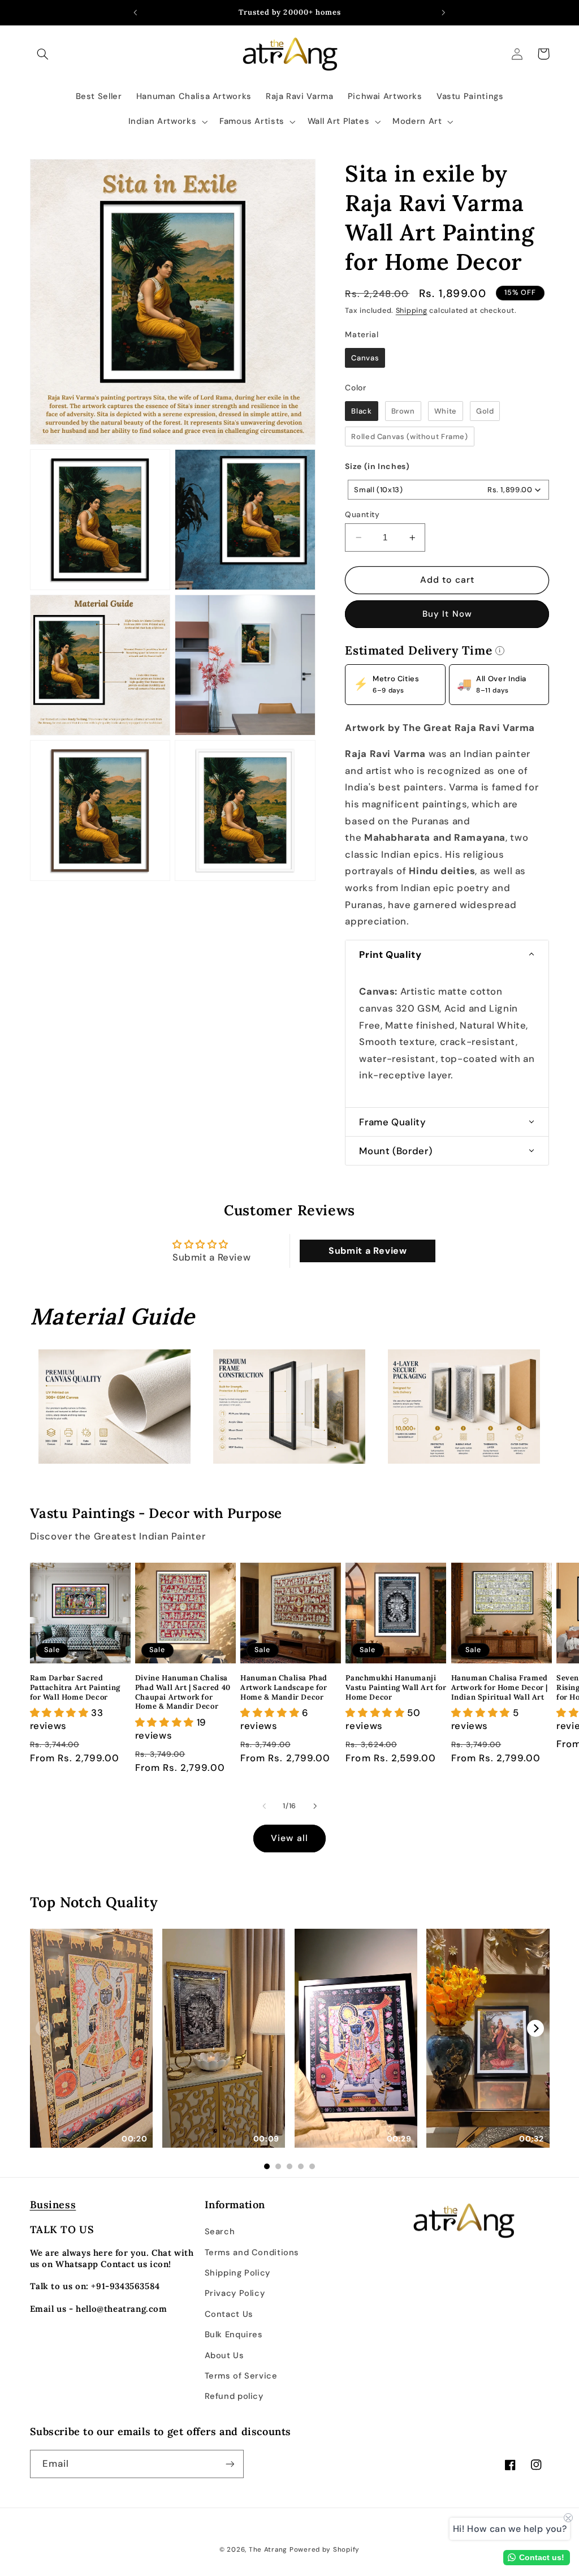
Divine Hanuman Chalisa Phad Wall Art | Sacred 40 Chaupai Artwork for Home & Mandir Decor (183, 1693)
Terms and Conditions (252, 2252)
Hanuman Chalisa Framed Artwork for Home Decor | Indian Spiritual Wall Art (500, 1688)
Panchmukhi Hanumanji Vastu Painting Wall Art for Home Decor (396, 1688)
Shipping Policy (237, 2273)
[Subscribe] (230, 2464)
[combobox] (448, 490)
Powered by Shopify (325, 2550)
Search (220, 2231)
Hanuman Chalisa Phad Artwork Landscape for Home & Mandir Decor (284, 1688)
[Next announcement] (444, 12)
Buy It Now (447, 614)
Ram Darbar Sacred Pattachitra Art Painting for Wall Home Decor (75, 1688)
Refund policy (234, 2396)
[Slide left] (264, 1806)
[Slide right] (315, 1806)
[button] (43, 54)
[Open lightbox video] (92, 2038)
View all (289, 1838)
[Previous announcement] (135, 12)
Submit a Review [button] (368, 1251)
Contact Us (229, 2314)
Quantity (362, 514)
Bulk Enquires (234, 2334)
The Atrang (268, 2550)
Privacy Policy (235, 2293)
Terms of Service (241, 2376)
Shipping (412, 311)
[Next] (535, 2028)
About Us (224, 2355)
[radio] (365, 358)
